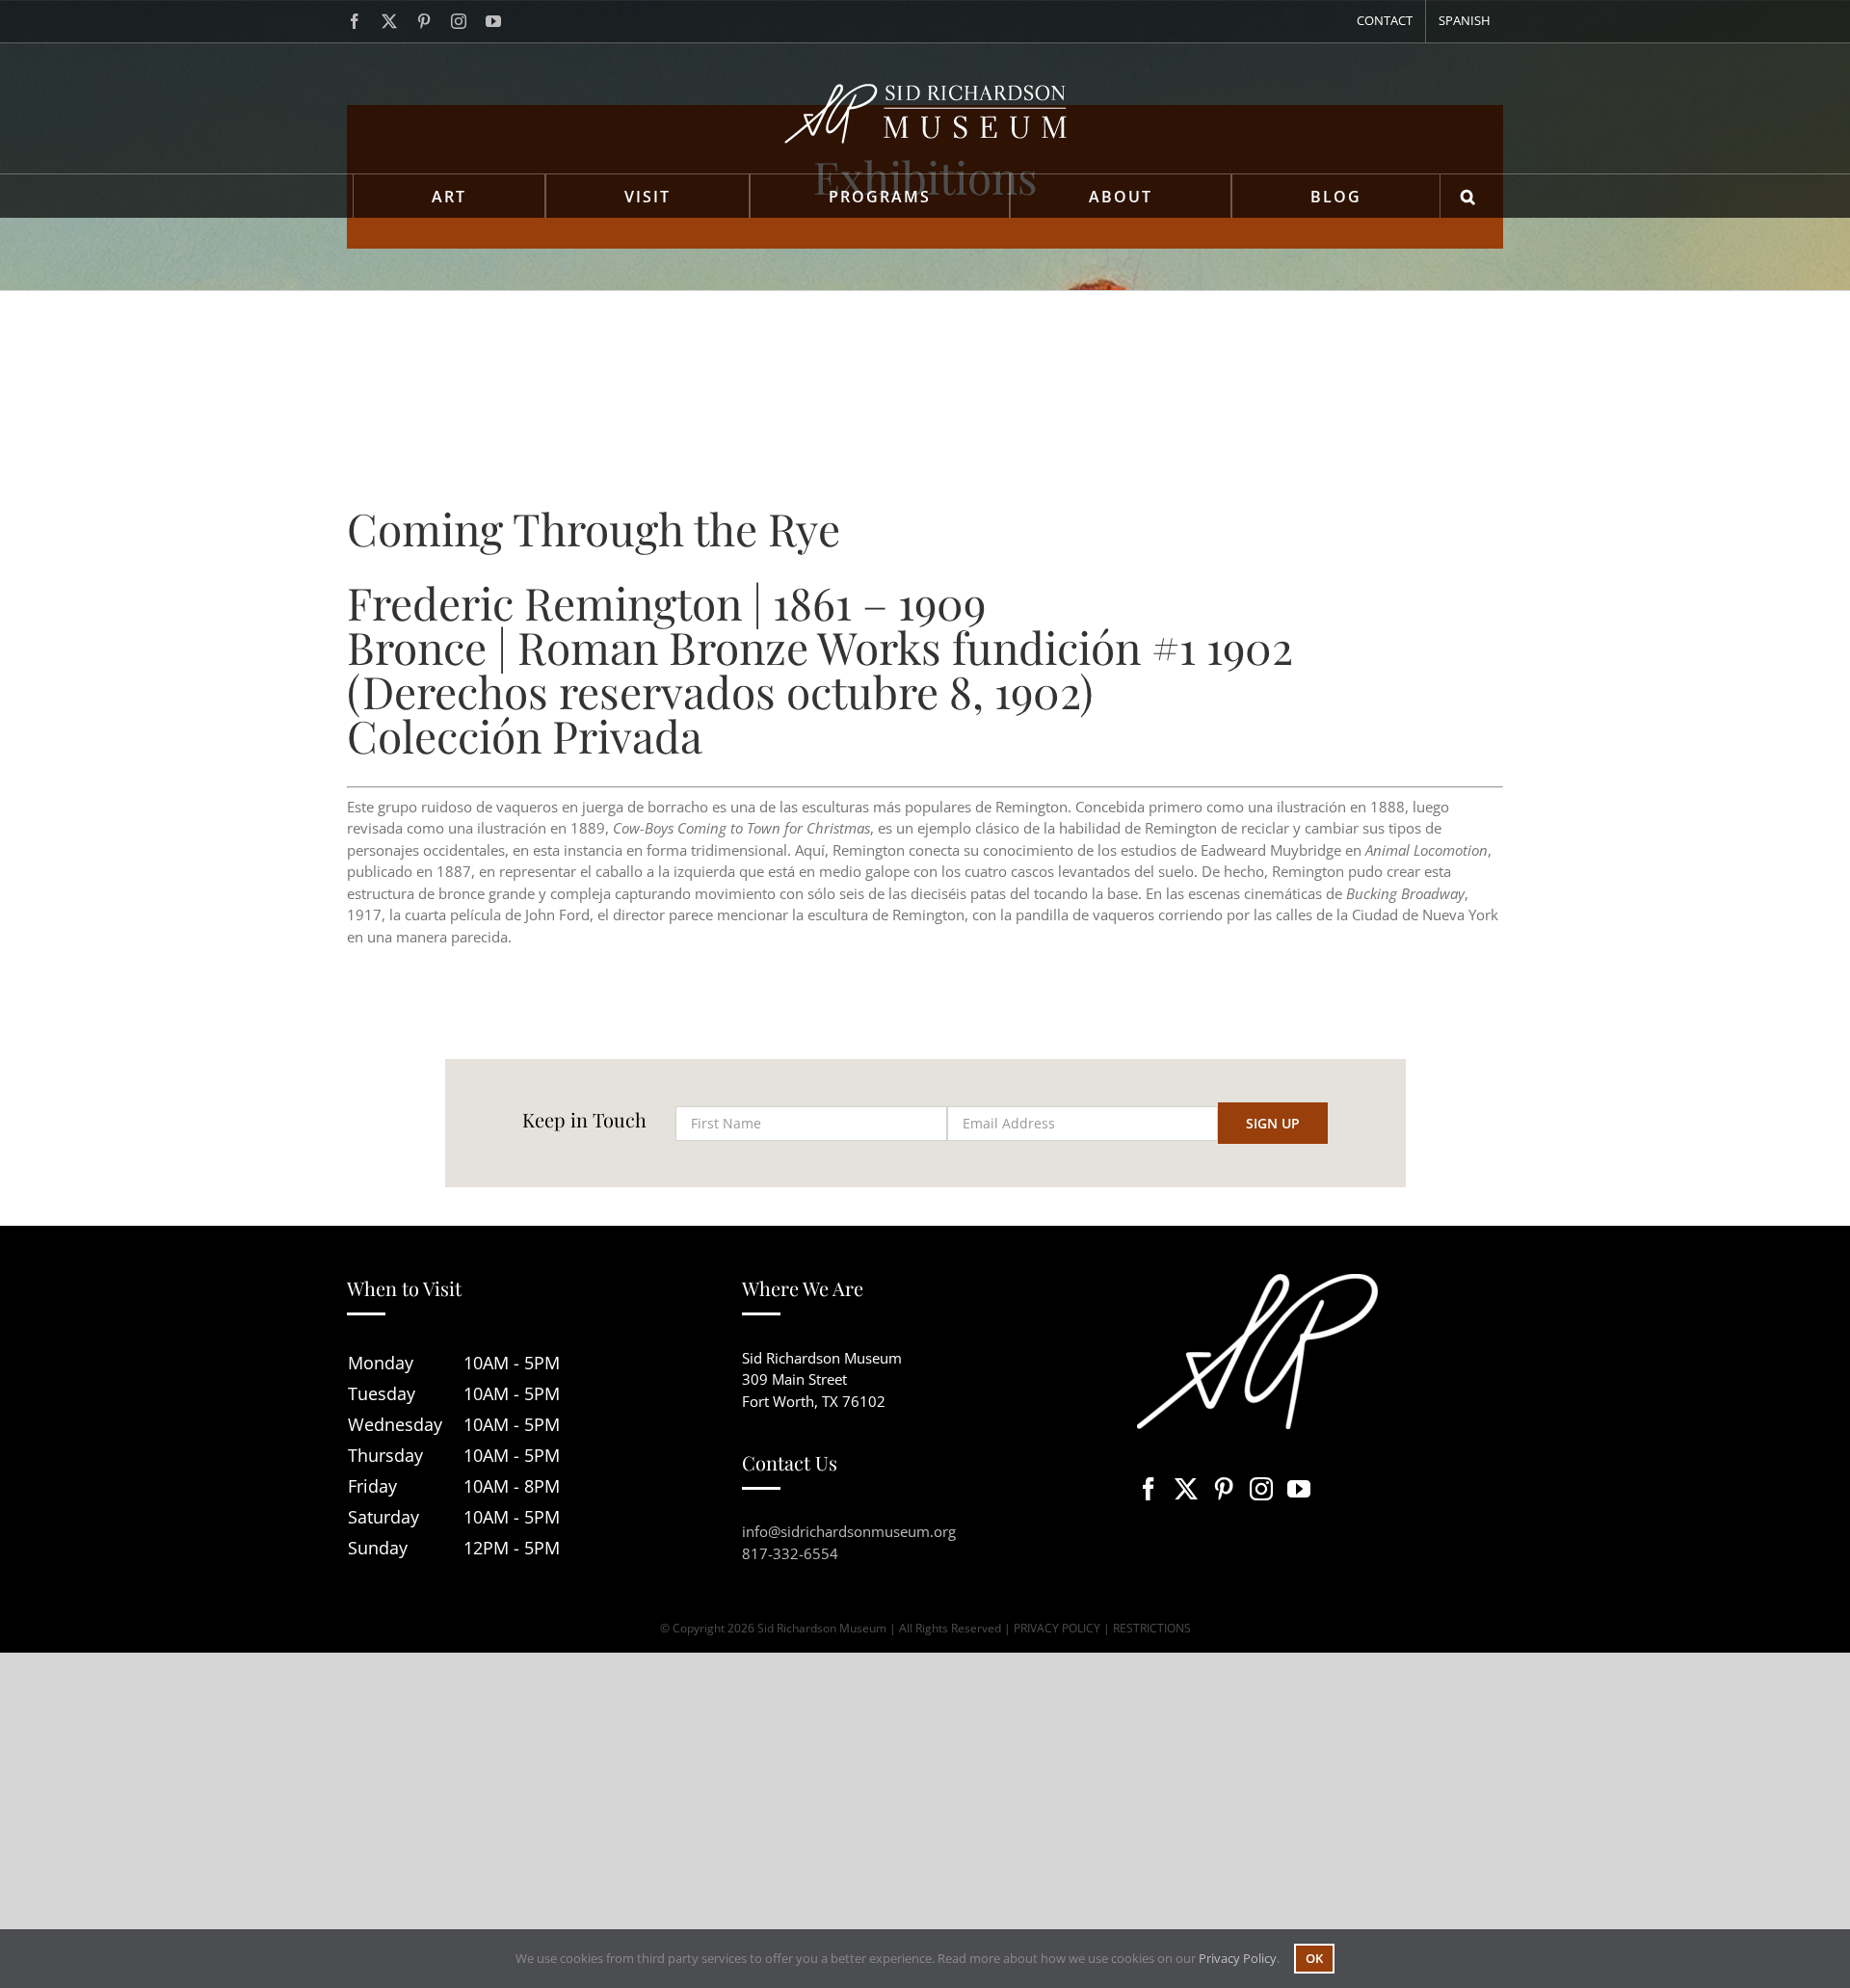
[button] (1469, 196)
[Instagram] (1261, 1489)
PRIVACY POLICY (1057, 1628)
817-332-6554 (790, 1553)
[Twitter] (1186, 1489)
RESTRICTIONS (1152, 1628)
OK (1314, 1958)
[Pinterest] (1224, 1489)
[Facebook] (1149, 1489)
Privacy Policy (1238, 1958)
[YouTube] (1299, 1489)
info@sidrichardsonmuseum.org (849, 1531)
